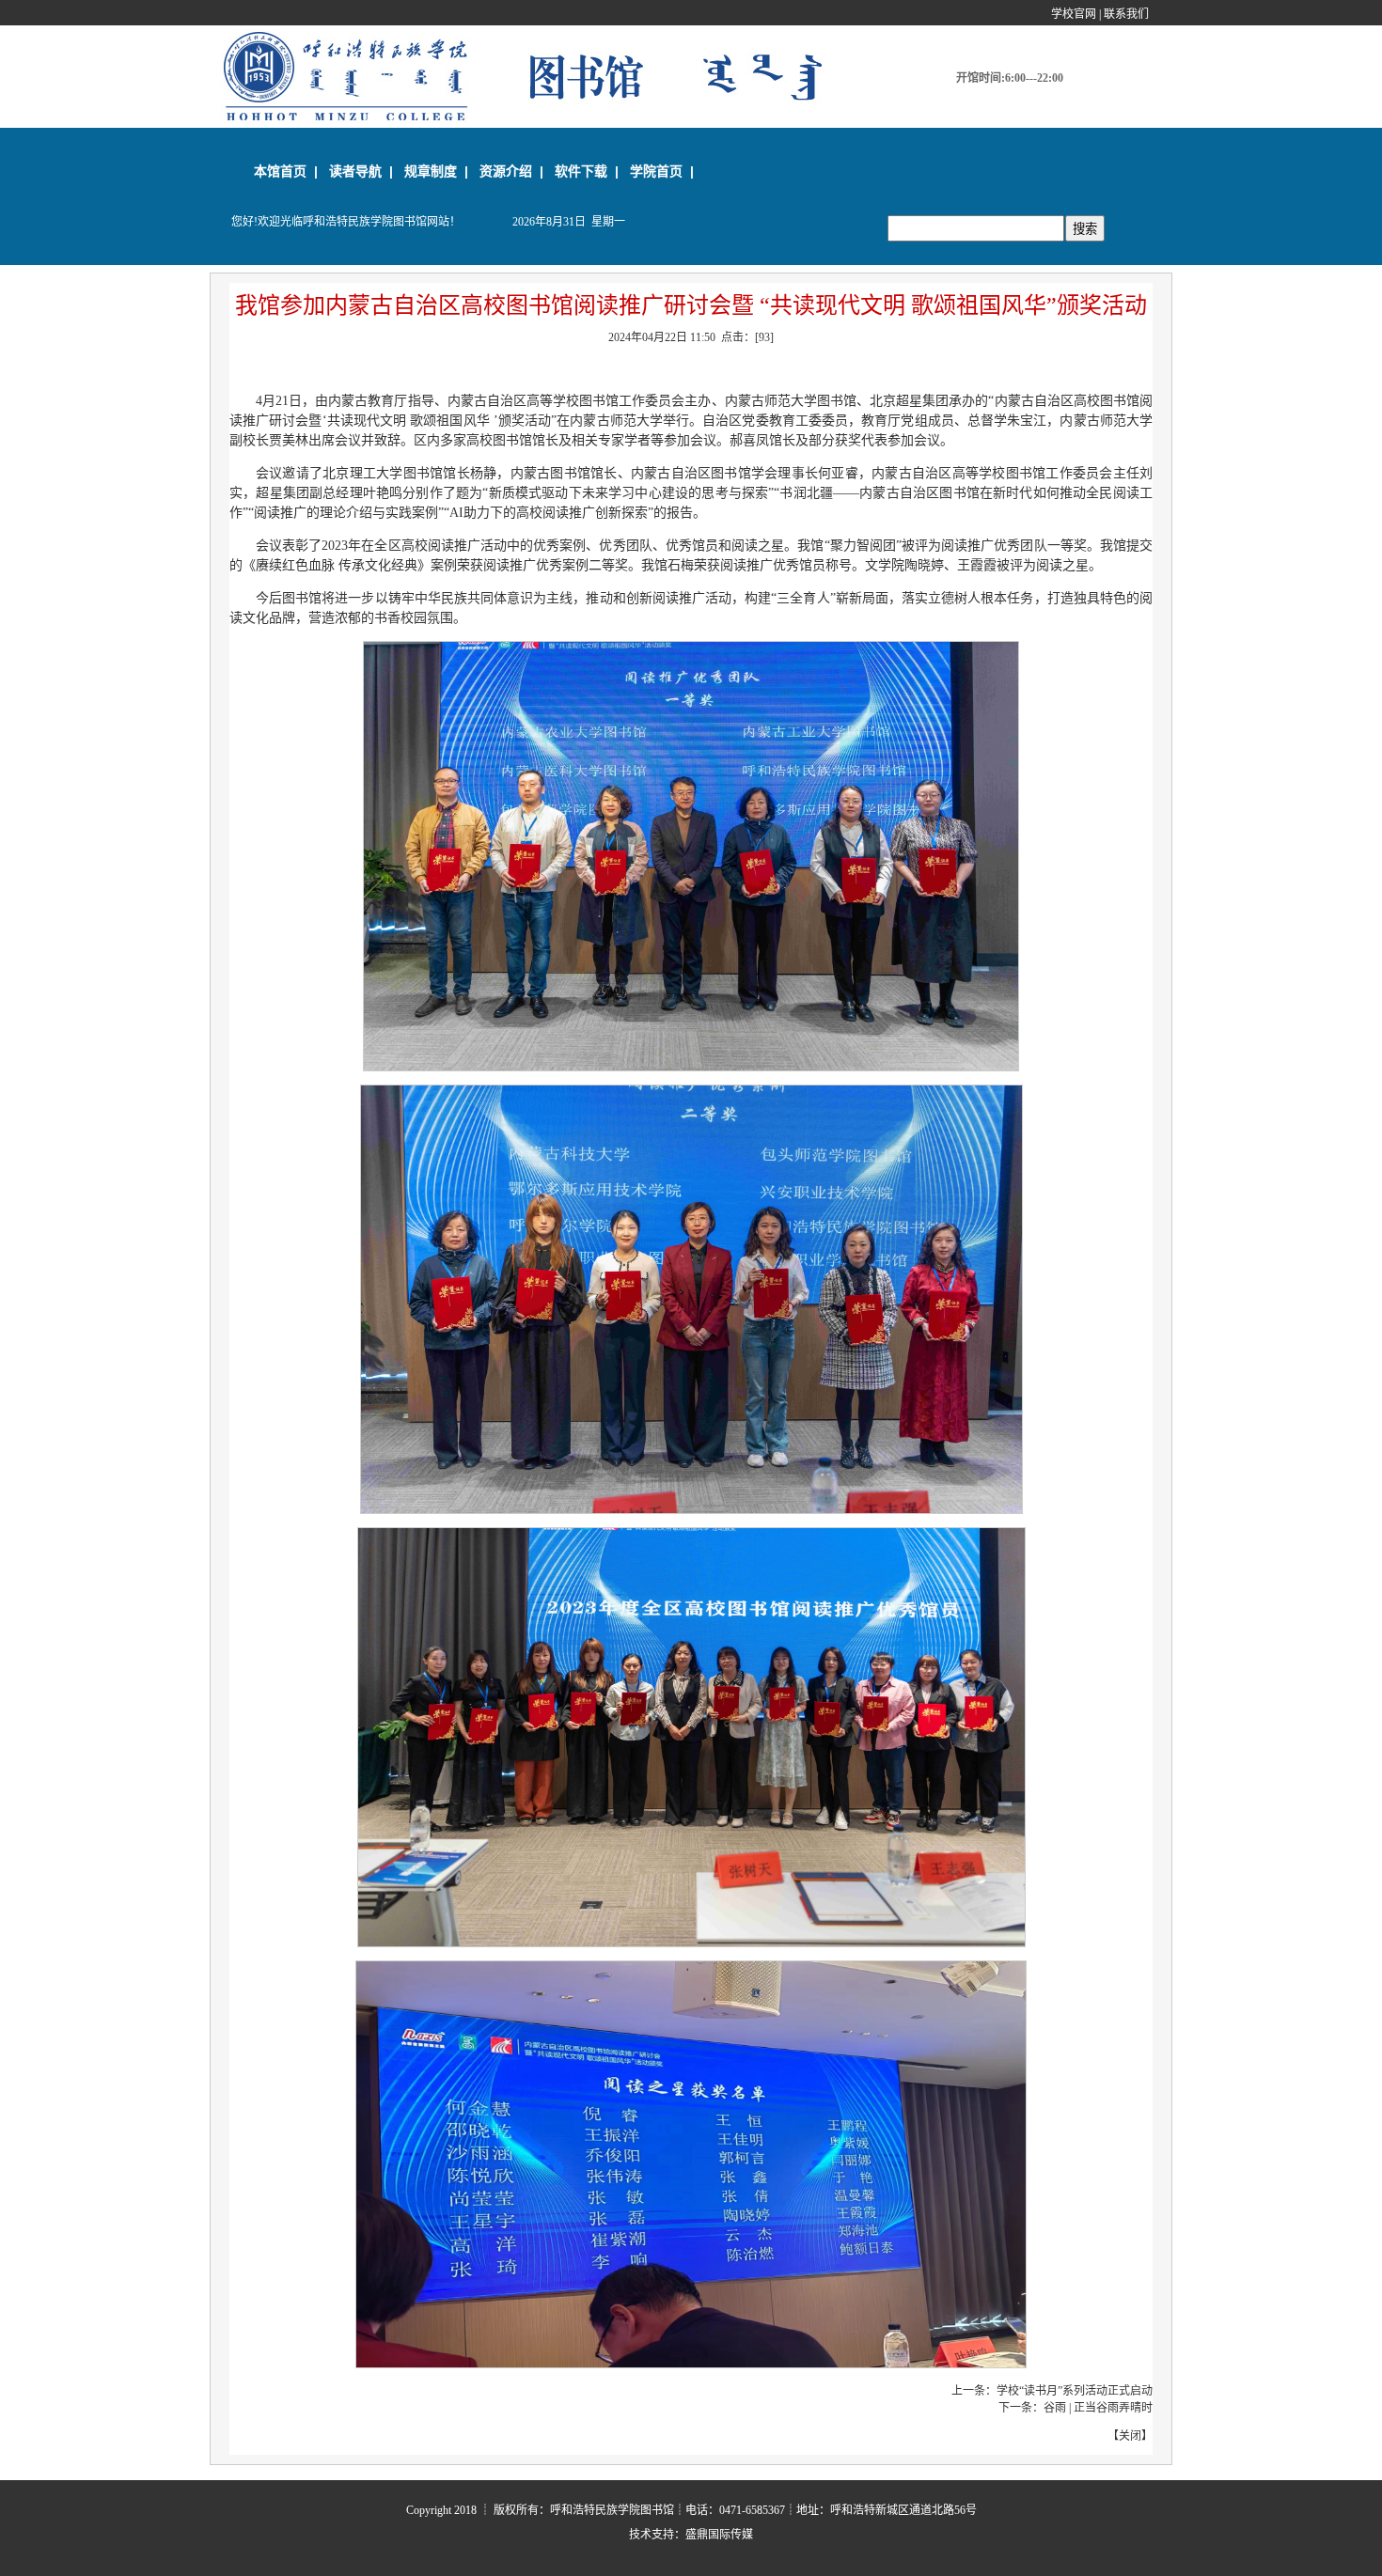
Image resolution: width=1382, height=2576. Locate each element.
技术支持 (652, 2535)
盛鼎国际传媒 (719, 2535)
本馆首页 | (286, 171)
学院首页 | (662, 171)
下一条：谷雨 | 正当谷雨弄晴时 (1076, 2408)
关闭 (1130, 2436)
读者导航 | (361, 171)
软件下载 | (587, 171)
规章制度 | (436, 171)
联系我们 (1126, 14)
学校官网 (1074, 14)
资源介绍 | (511, 171)
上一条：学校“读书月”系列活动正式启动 (1052, 2391)
